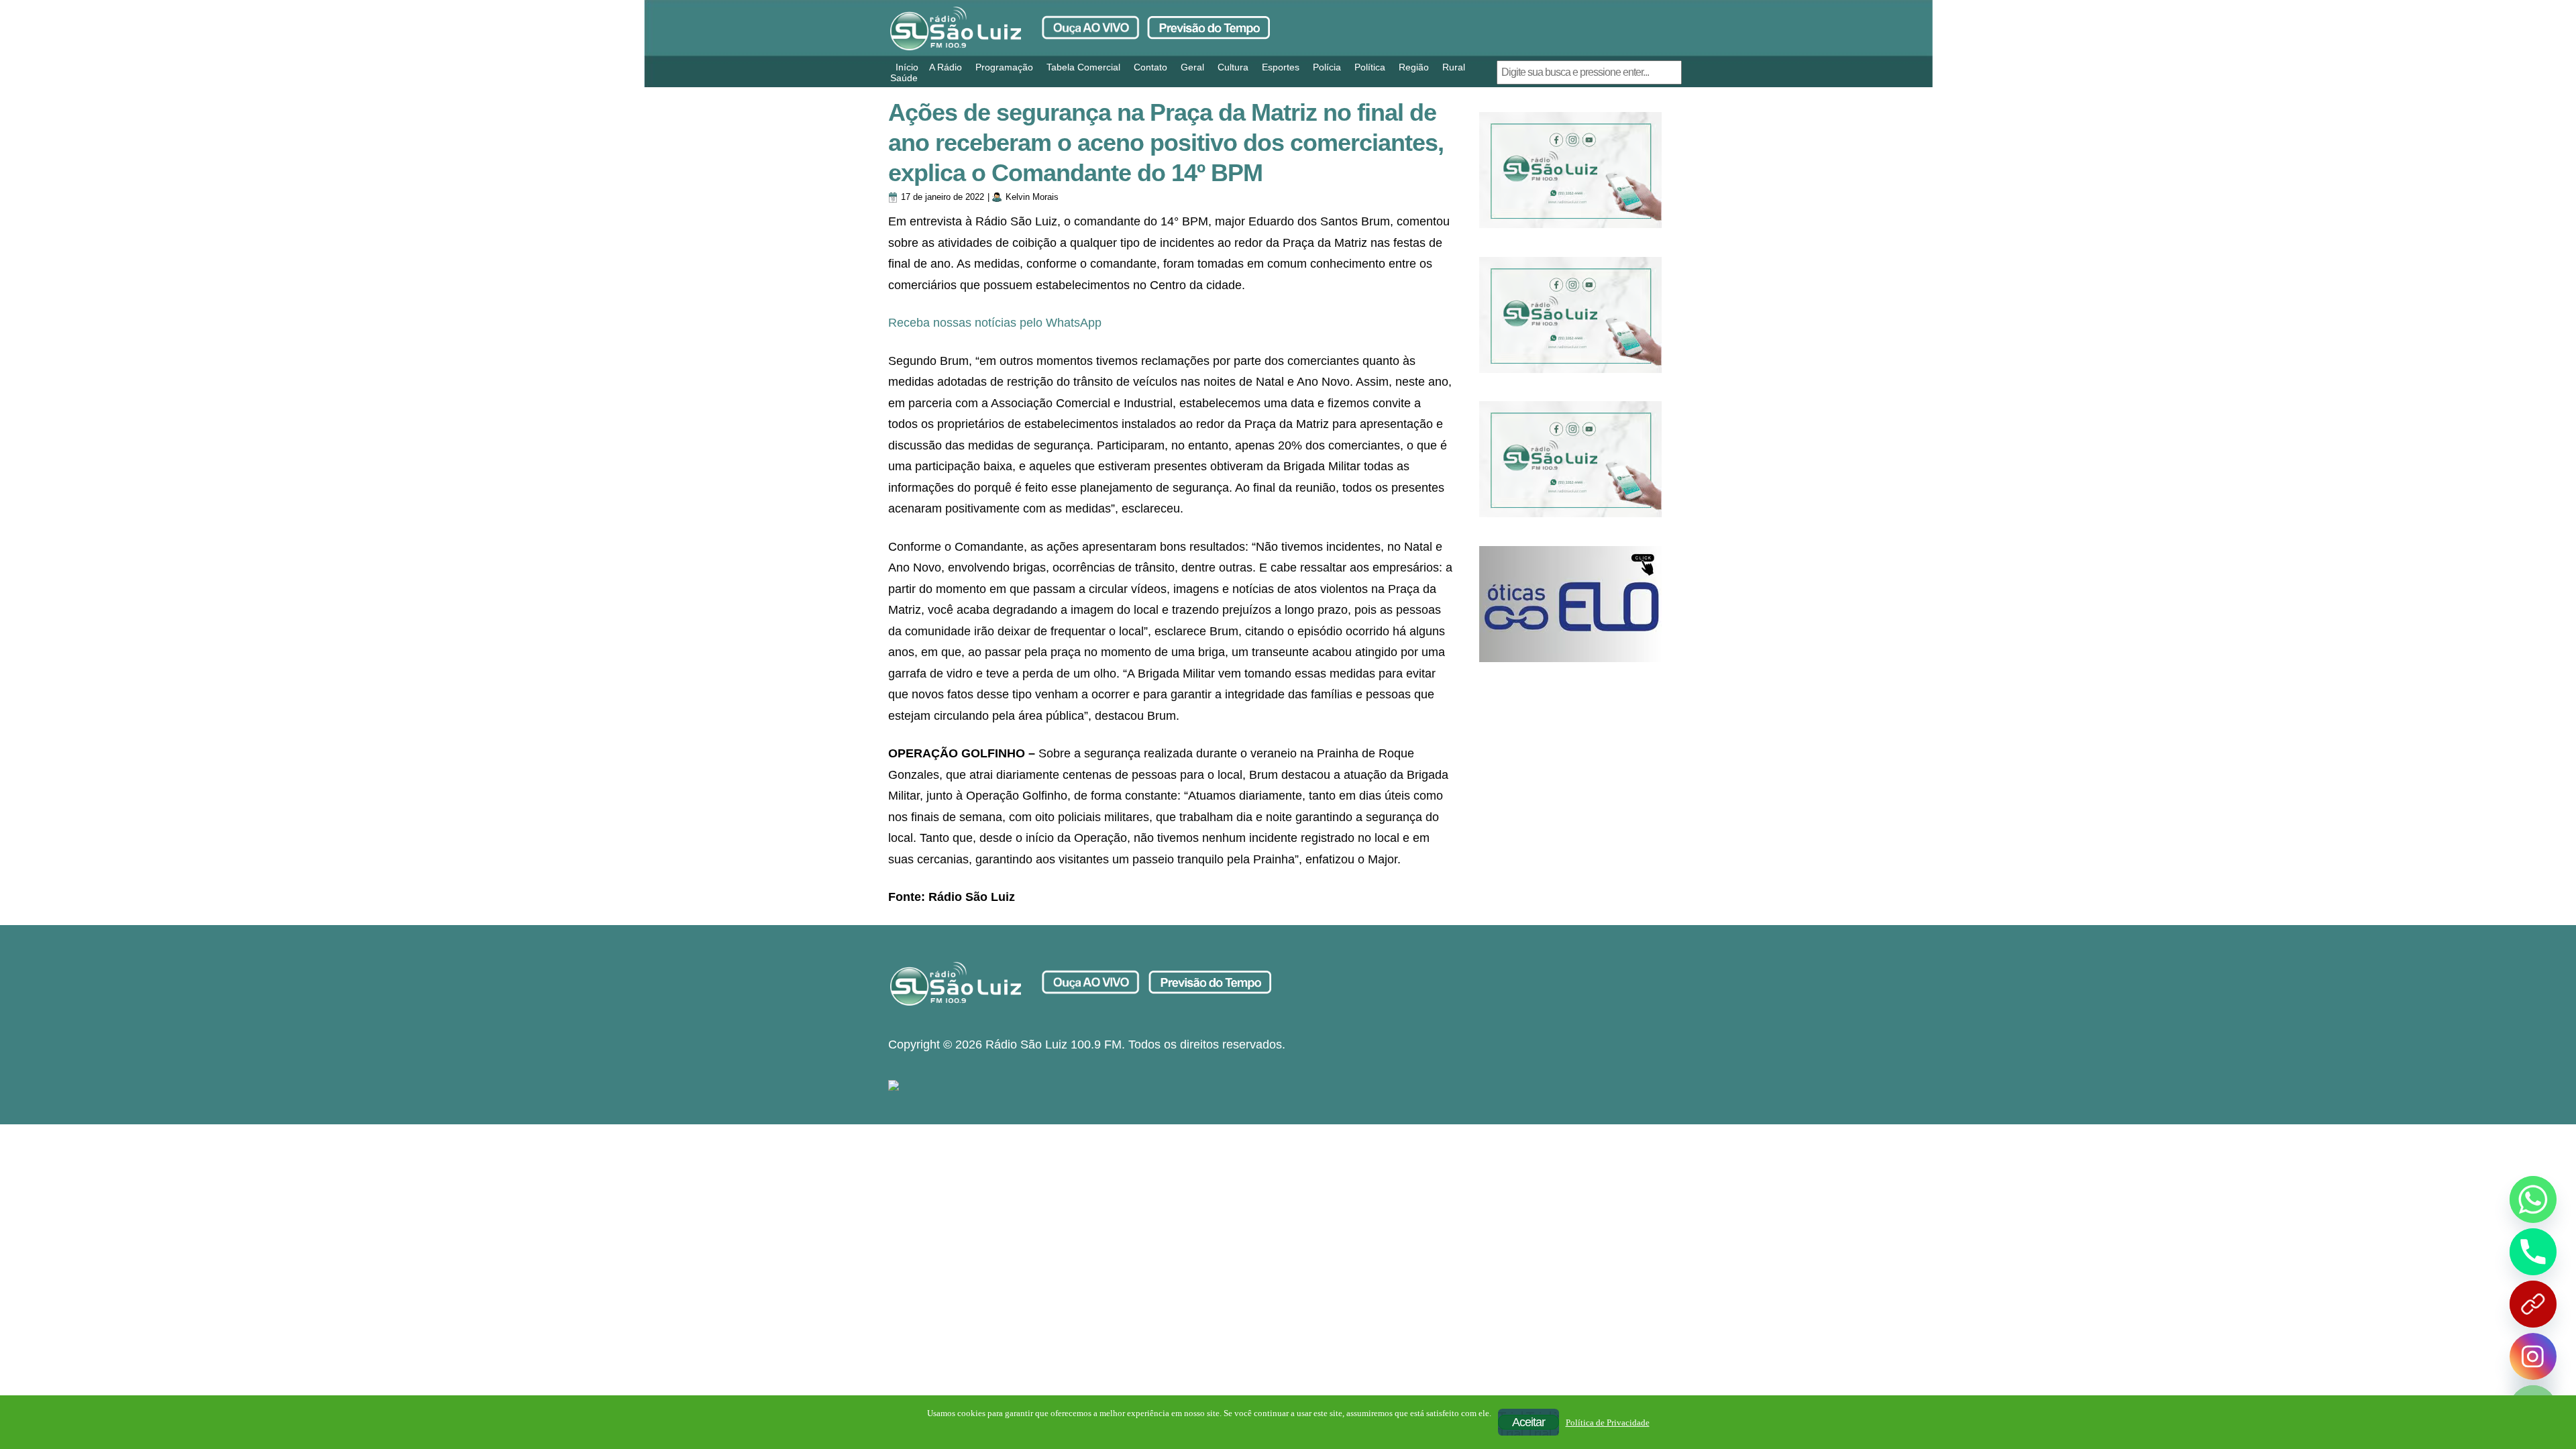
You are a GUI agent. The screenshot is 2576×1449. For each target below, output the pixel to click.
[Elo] (1570, 604)
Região (1414, 67)
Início (907, 67)
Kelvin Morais (1032, 197)
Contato (1150, 67)
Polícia (1327, 67)
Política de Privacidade (1608, 1423)
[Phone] (2533, 1252)
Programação (1004, 67)
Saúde (904, 78)
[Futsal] (1570, 315)
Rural (1454, 67)
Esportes (1281, 67)
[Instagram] (2533, 1356)
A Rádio (946, 67)
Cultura (1233, 67)
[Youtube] (2533, 1304)
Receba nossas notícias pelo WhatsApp (995, 323)
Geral (1192, 67)
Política (1370, 67)
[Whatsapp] (2533, 1199)
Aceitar (1528, 1422)
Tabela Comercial (1083, 67)
